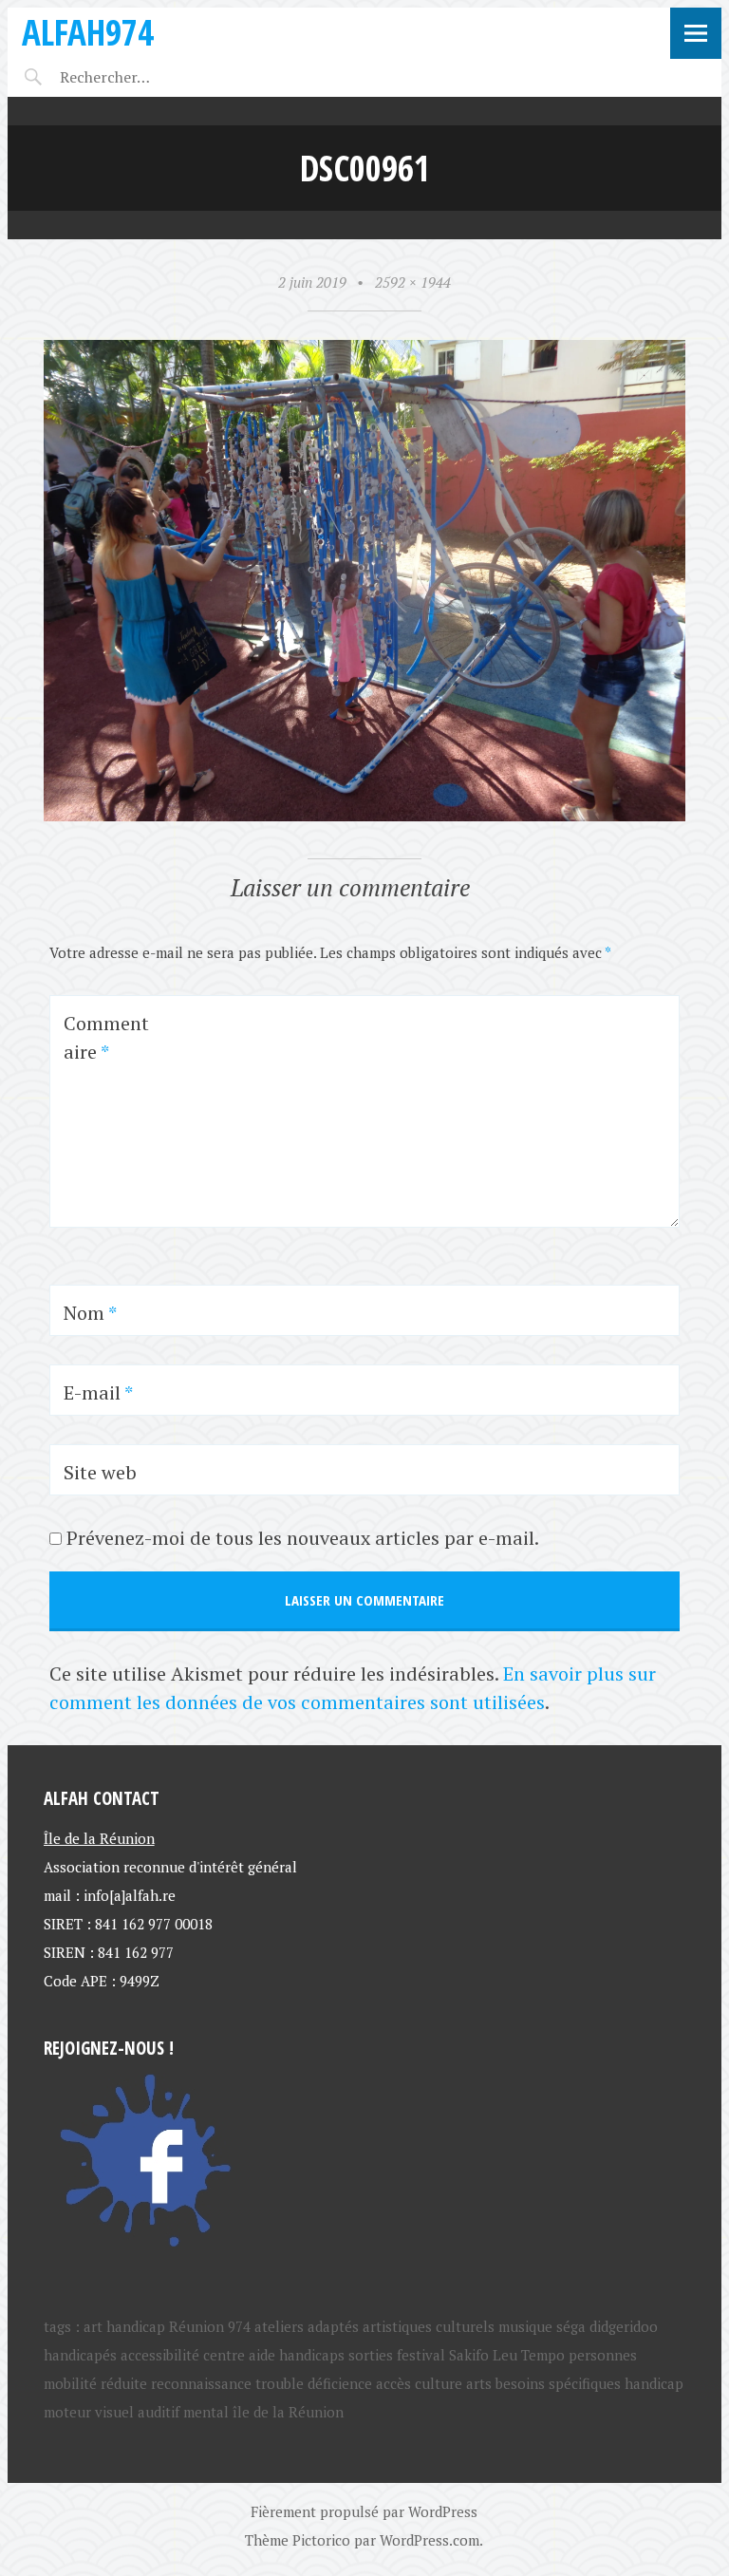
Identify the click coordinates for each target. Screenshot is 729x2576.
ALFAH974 (88, 32)
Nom (90, 1313)
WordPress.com (430, 2540)
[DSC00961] (365, 816)
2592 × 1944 (413, 282)
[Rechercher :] (138, 77)
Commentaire (106, 1037)
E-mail (98, 1392)
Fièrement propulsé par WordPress (364, 2511)
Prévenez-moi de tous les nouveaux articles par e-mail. (303, 1538)
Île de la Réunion (99, 1838)
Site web (100, 1472)
